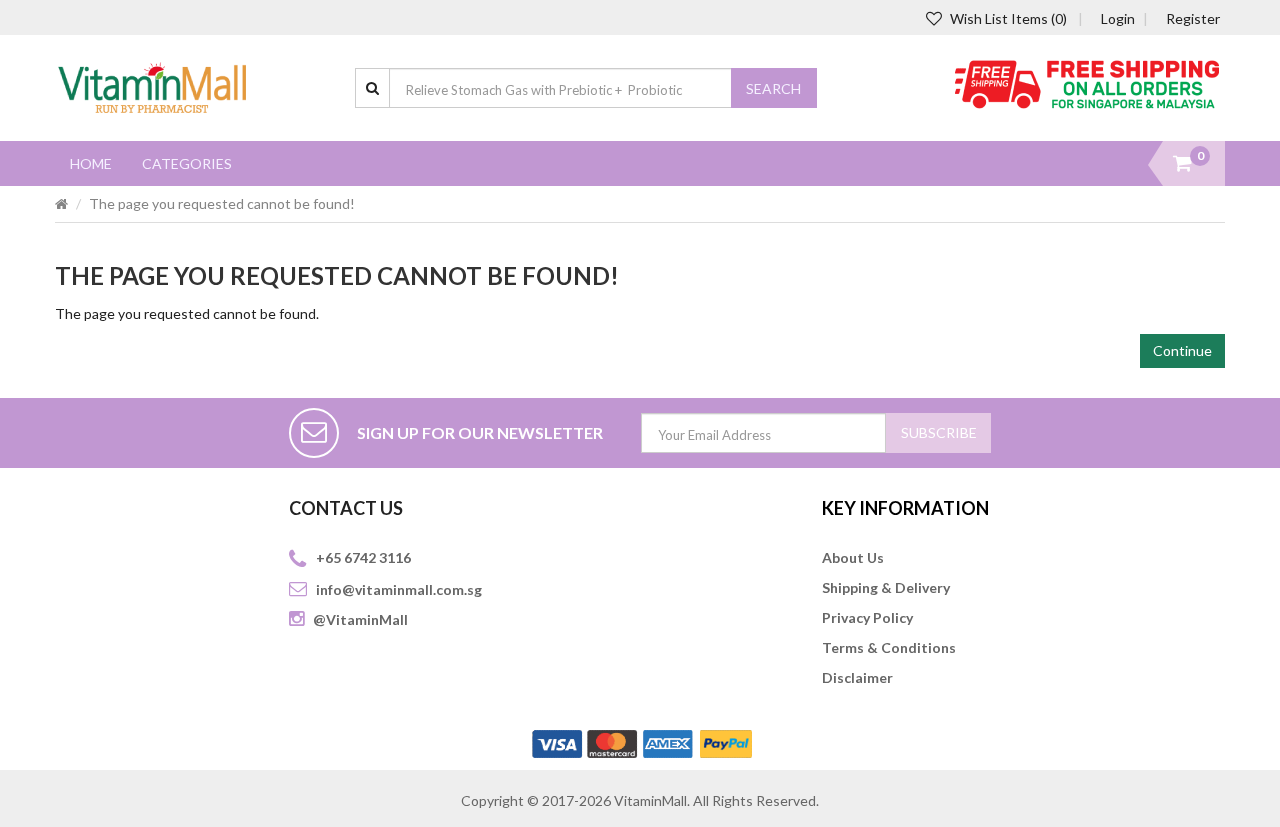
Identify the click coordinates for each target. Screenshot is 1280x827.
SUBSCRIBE (939, 432)
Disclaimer (857, 677)
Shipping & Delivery (886, 587)
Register (1193, 18)
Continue (1182, 350)
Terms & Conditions (889, 647)
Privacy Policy (867, 617)
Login (1118, 18)
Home (91, 163)
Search (773, 88)
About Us (853, 557)
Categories (187, 163)
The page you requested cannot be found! (222, 203)
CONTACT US (346, 508)
